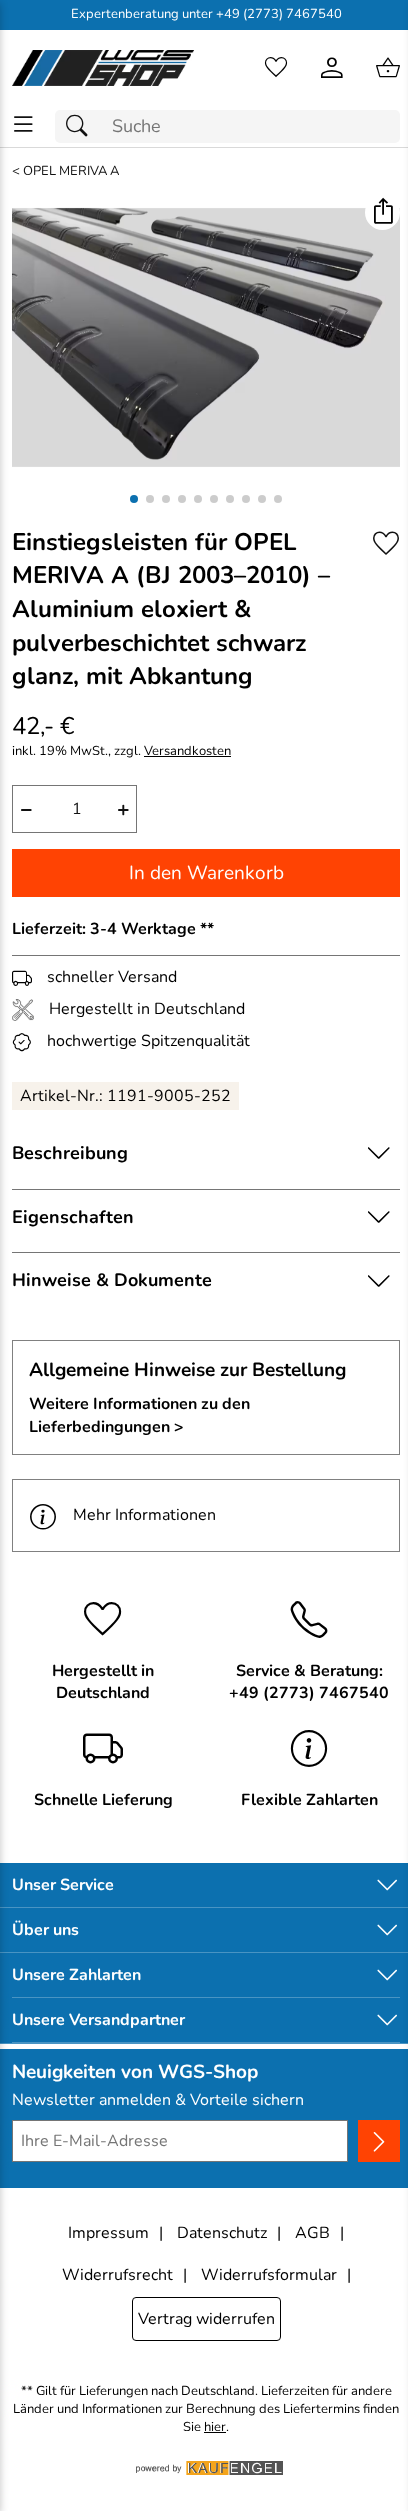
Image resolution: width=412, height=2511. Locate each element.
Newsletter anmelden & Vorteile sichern (158, 2100)
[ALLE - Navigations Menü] (23, 124)
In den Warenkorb (206, 873)
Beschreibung (70, 1153)
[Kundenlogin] (332, 68)
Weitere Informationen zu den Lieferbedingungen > (139, 1415)
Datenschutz (222, 2233)
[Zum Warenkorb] (388, 68)
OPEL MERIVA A (71, 171)
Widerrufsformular (269, 2275)
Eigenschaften (73, 1217)
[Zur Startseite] (103, 68)
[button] (382, 212)
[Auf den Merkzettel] (386, 543)
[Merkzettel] (276, 68)
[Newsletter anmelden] (379, 2141)
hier (215, 2427)
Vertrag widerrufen (206, 2319)
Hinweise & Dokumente (112, 1280)
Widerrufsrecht (117, 2275)
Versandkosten (187, 751)
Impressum (108, 2233)
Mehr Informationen (144, 1515)
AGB (312, 2233)
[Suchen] (82, 126)
